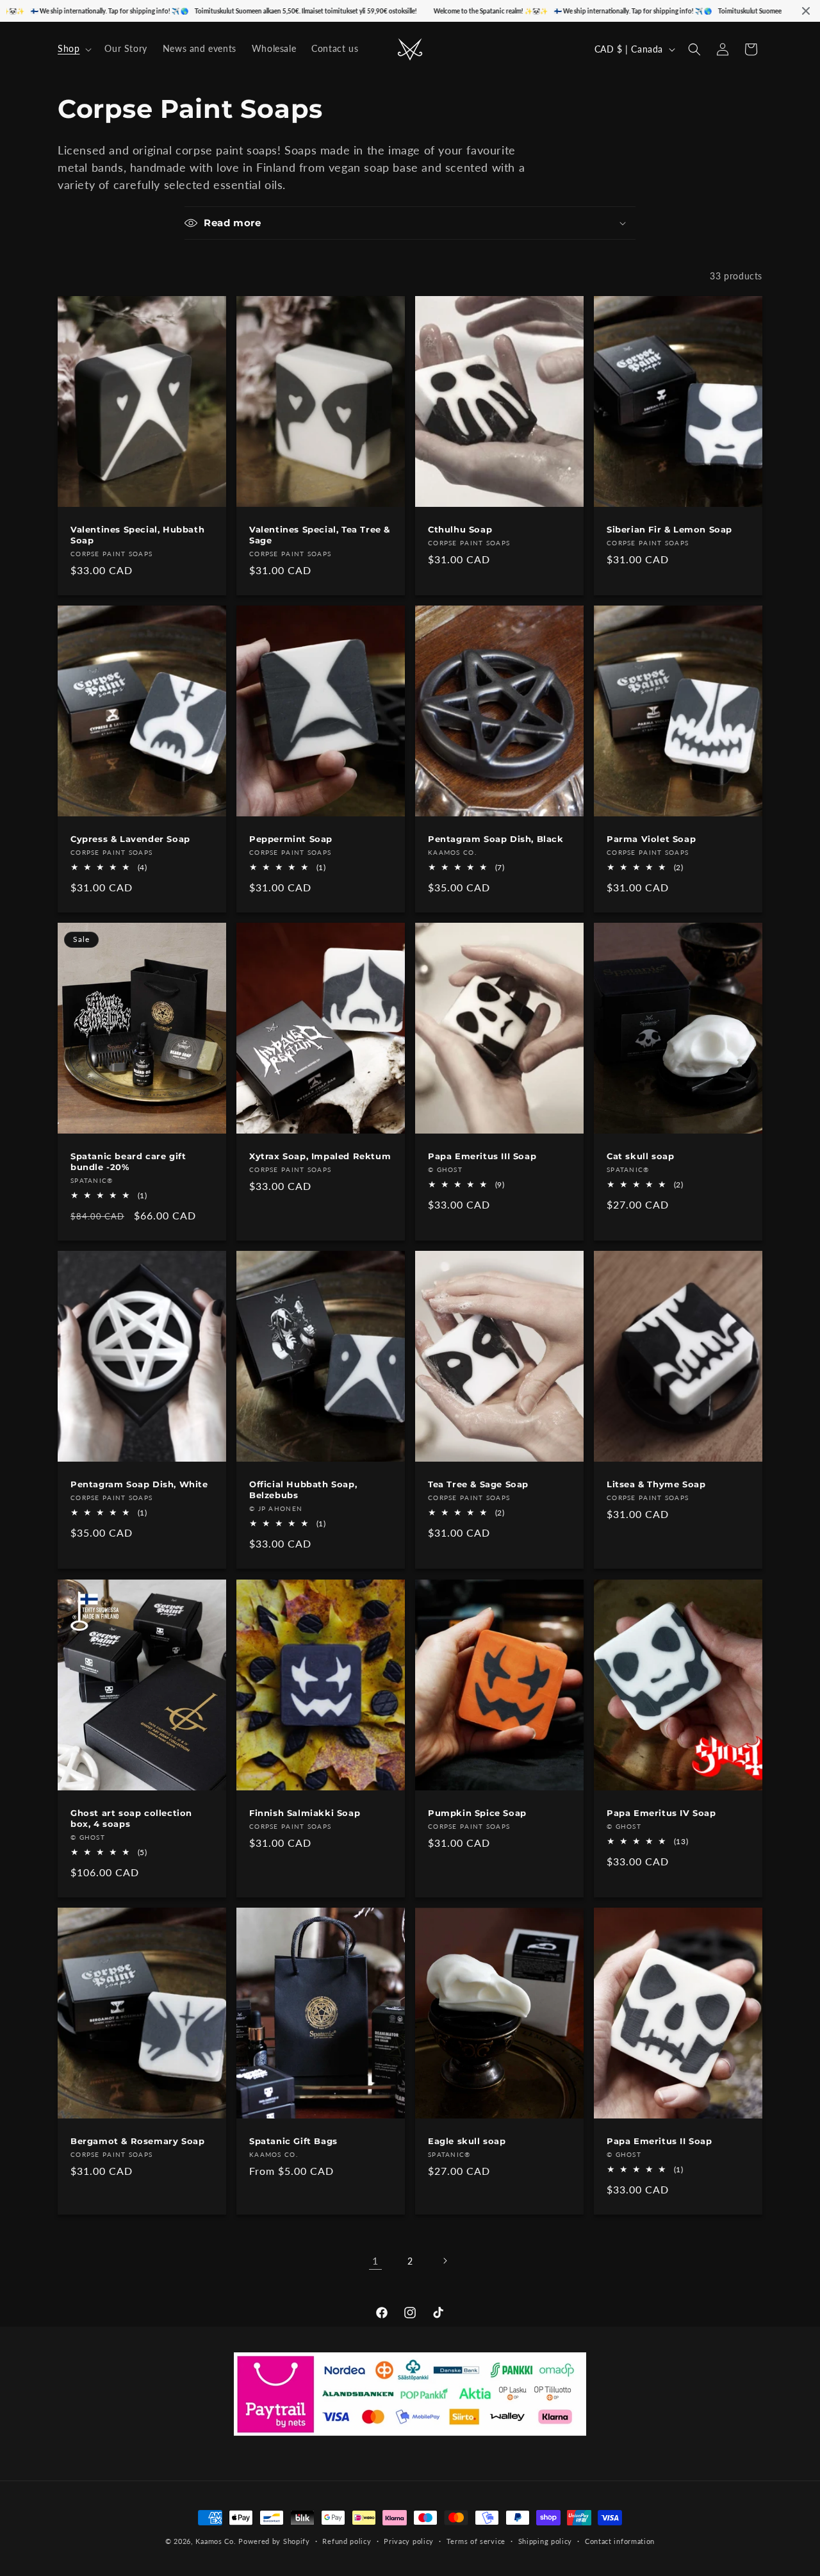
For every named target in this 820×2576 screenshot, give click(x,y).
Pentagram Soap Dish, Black (496, 838)
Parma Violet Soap (651, 838)
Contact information (620, 2540)
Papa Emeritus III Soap (482, 1156)
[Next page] (445, 2261)
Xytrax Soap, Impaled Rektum (320, 1156)
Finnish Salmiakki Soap (305, 1812)
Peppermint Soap (291, 838)
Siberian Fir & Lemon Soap (669, 529)
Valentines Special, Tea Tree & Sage (320, 535)
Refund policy (347, 2540)
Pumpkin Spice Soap (477, 1812)
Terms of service (476, 2540)
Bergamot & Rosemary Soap (137, 2141)
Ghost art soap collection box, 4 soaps (131, 1818)
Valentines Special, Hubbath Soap (137, 535)
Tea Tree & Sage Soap (478, 1484)
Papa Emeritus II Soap (660, 2141)
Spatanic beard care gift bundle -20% (128, 1161)
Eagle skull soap (467, 2141)
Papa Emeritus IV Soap (661, 1812)
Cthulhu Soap (460, 529)
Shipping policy (545, 2540)
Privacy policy (409, 2540)
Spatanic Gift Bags (293, 2141)
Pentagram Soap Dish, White (139, 1484)
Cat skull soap (640, 1156)
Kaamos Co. (216, 2541)
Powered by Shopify (274, 2541)
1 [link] (375, 2260)
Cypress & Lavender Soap (130, 838)
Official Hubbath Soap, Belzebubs (303, 1490)
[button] (73, 49)
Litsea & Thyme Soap (656, 1484)
